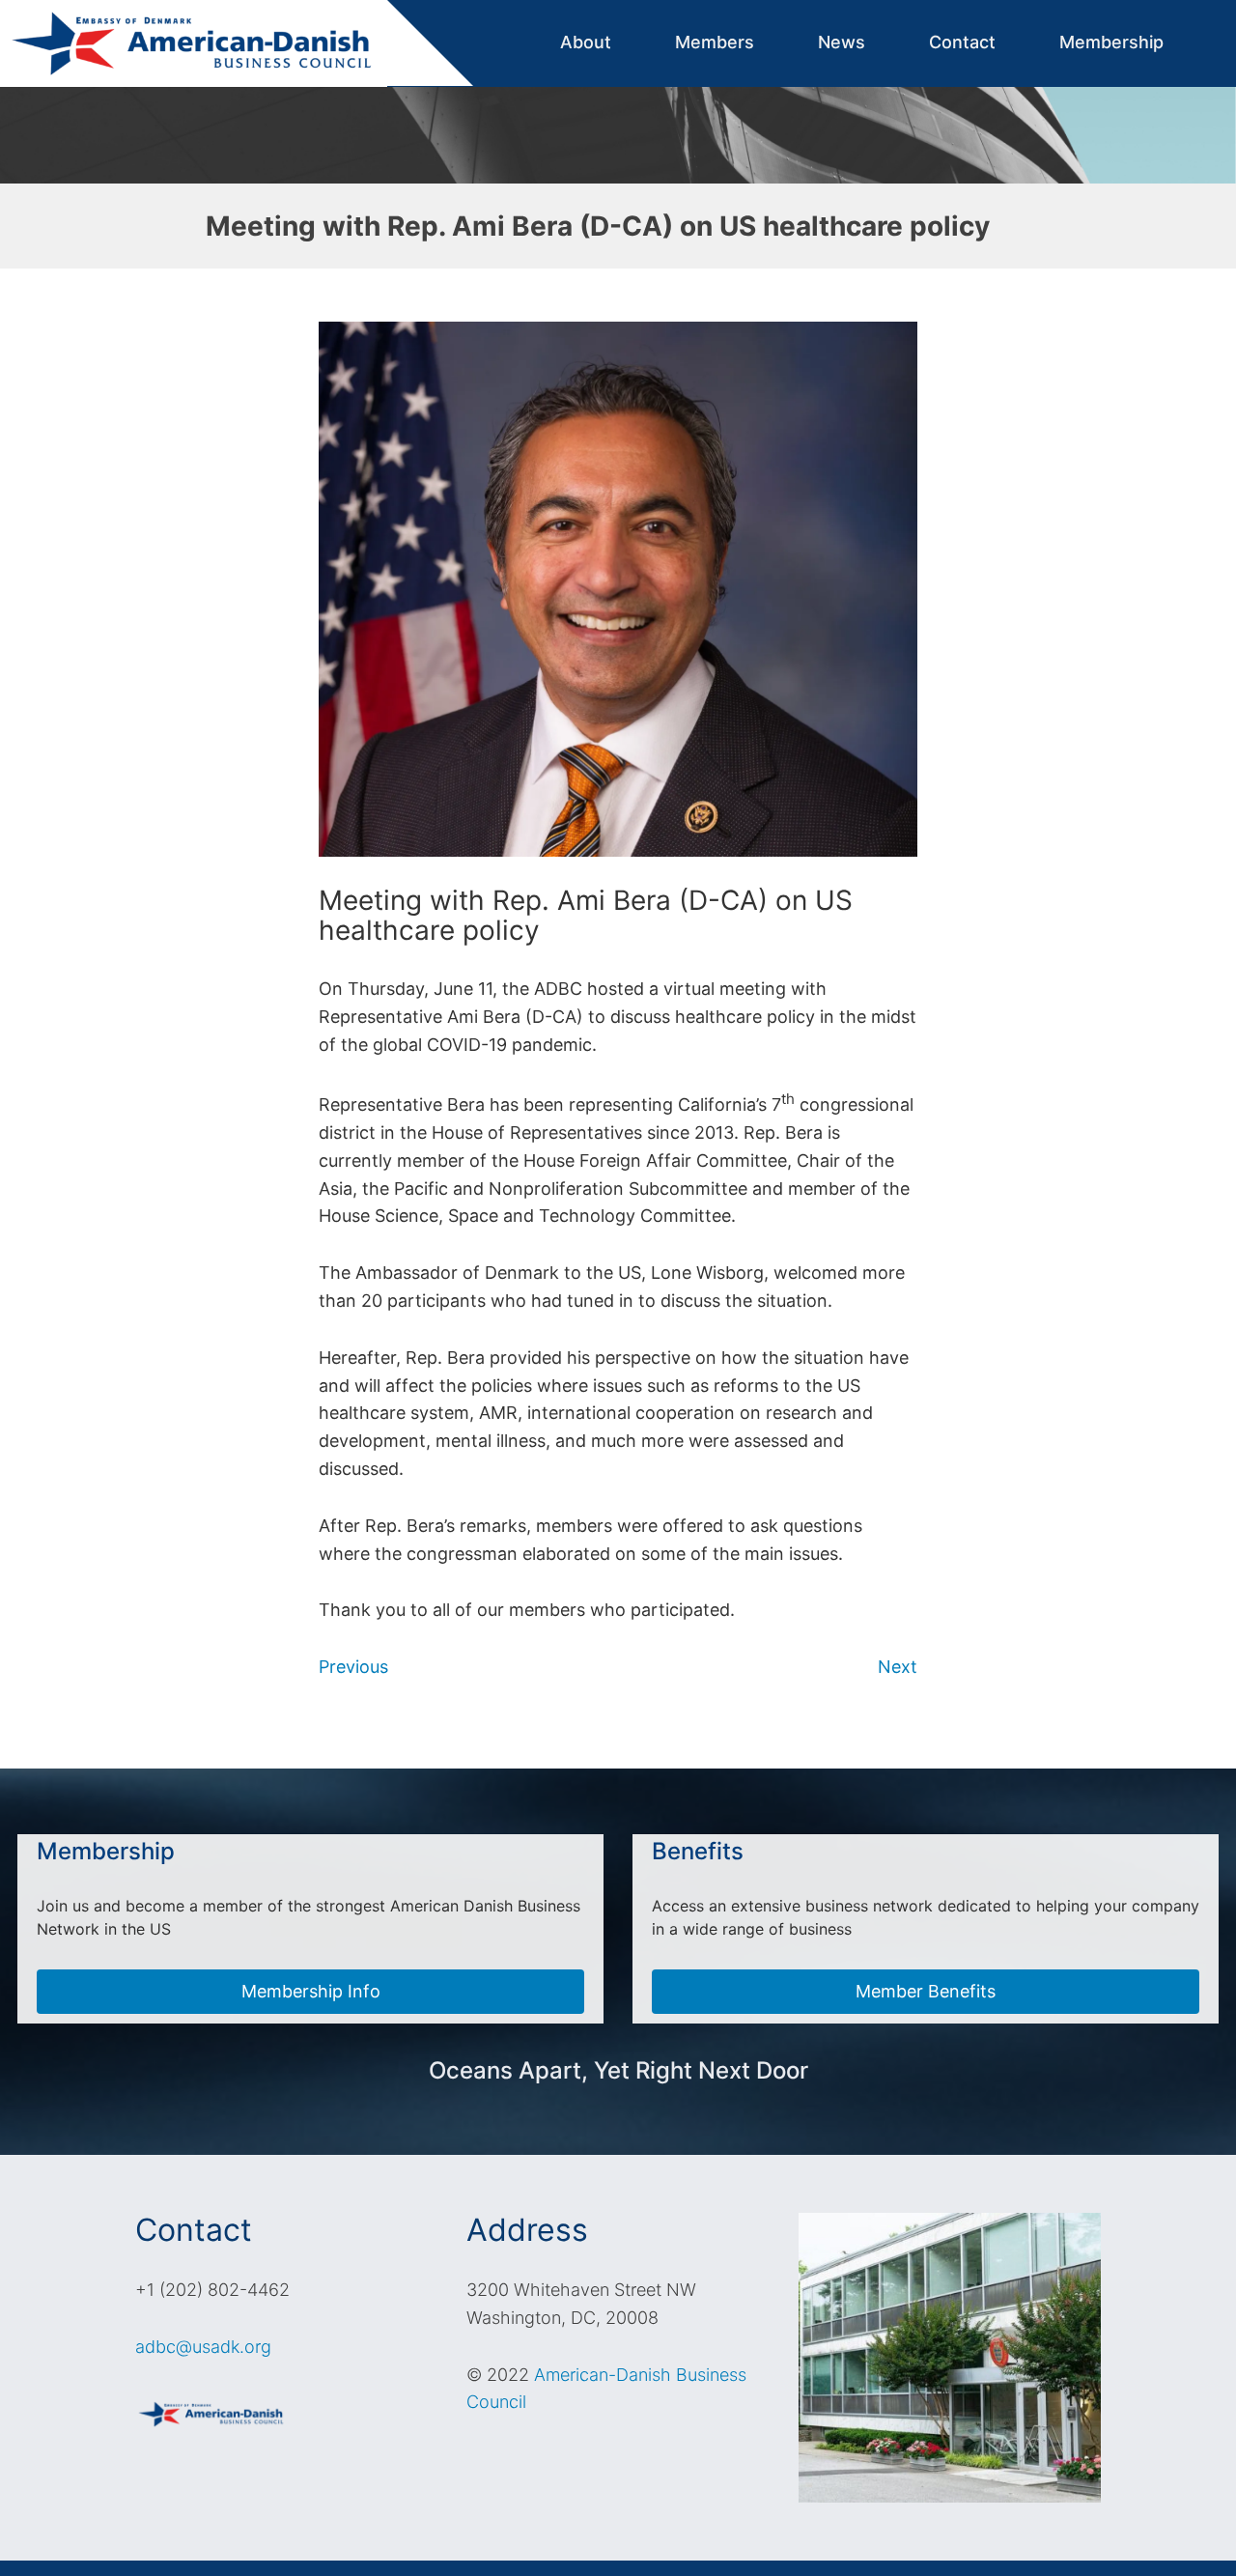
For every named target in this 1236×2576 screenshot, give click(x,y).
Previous (353, 1667)
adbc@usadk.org (203, 2347)
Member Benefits (926, 1991)
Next (898, 1667)
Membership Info (311, 1991)
